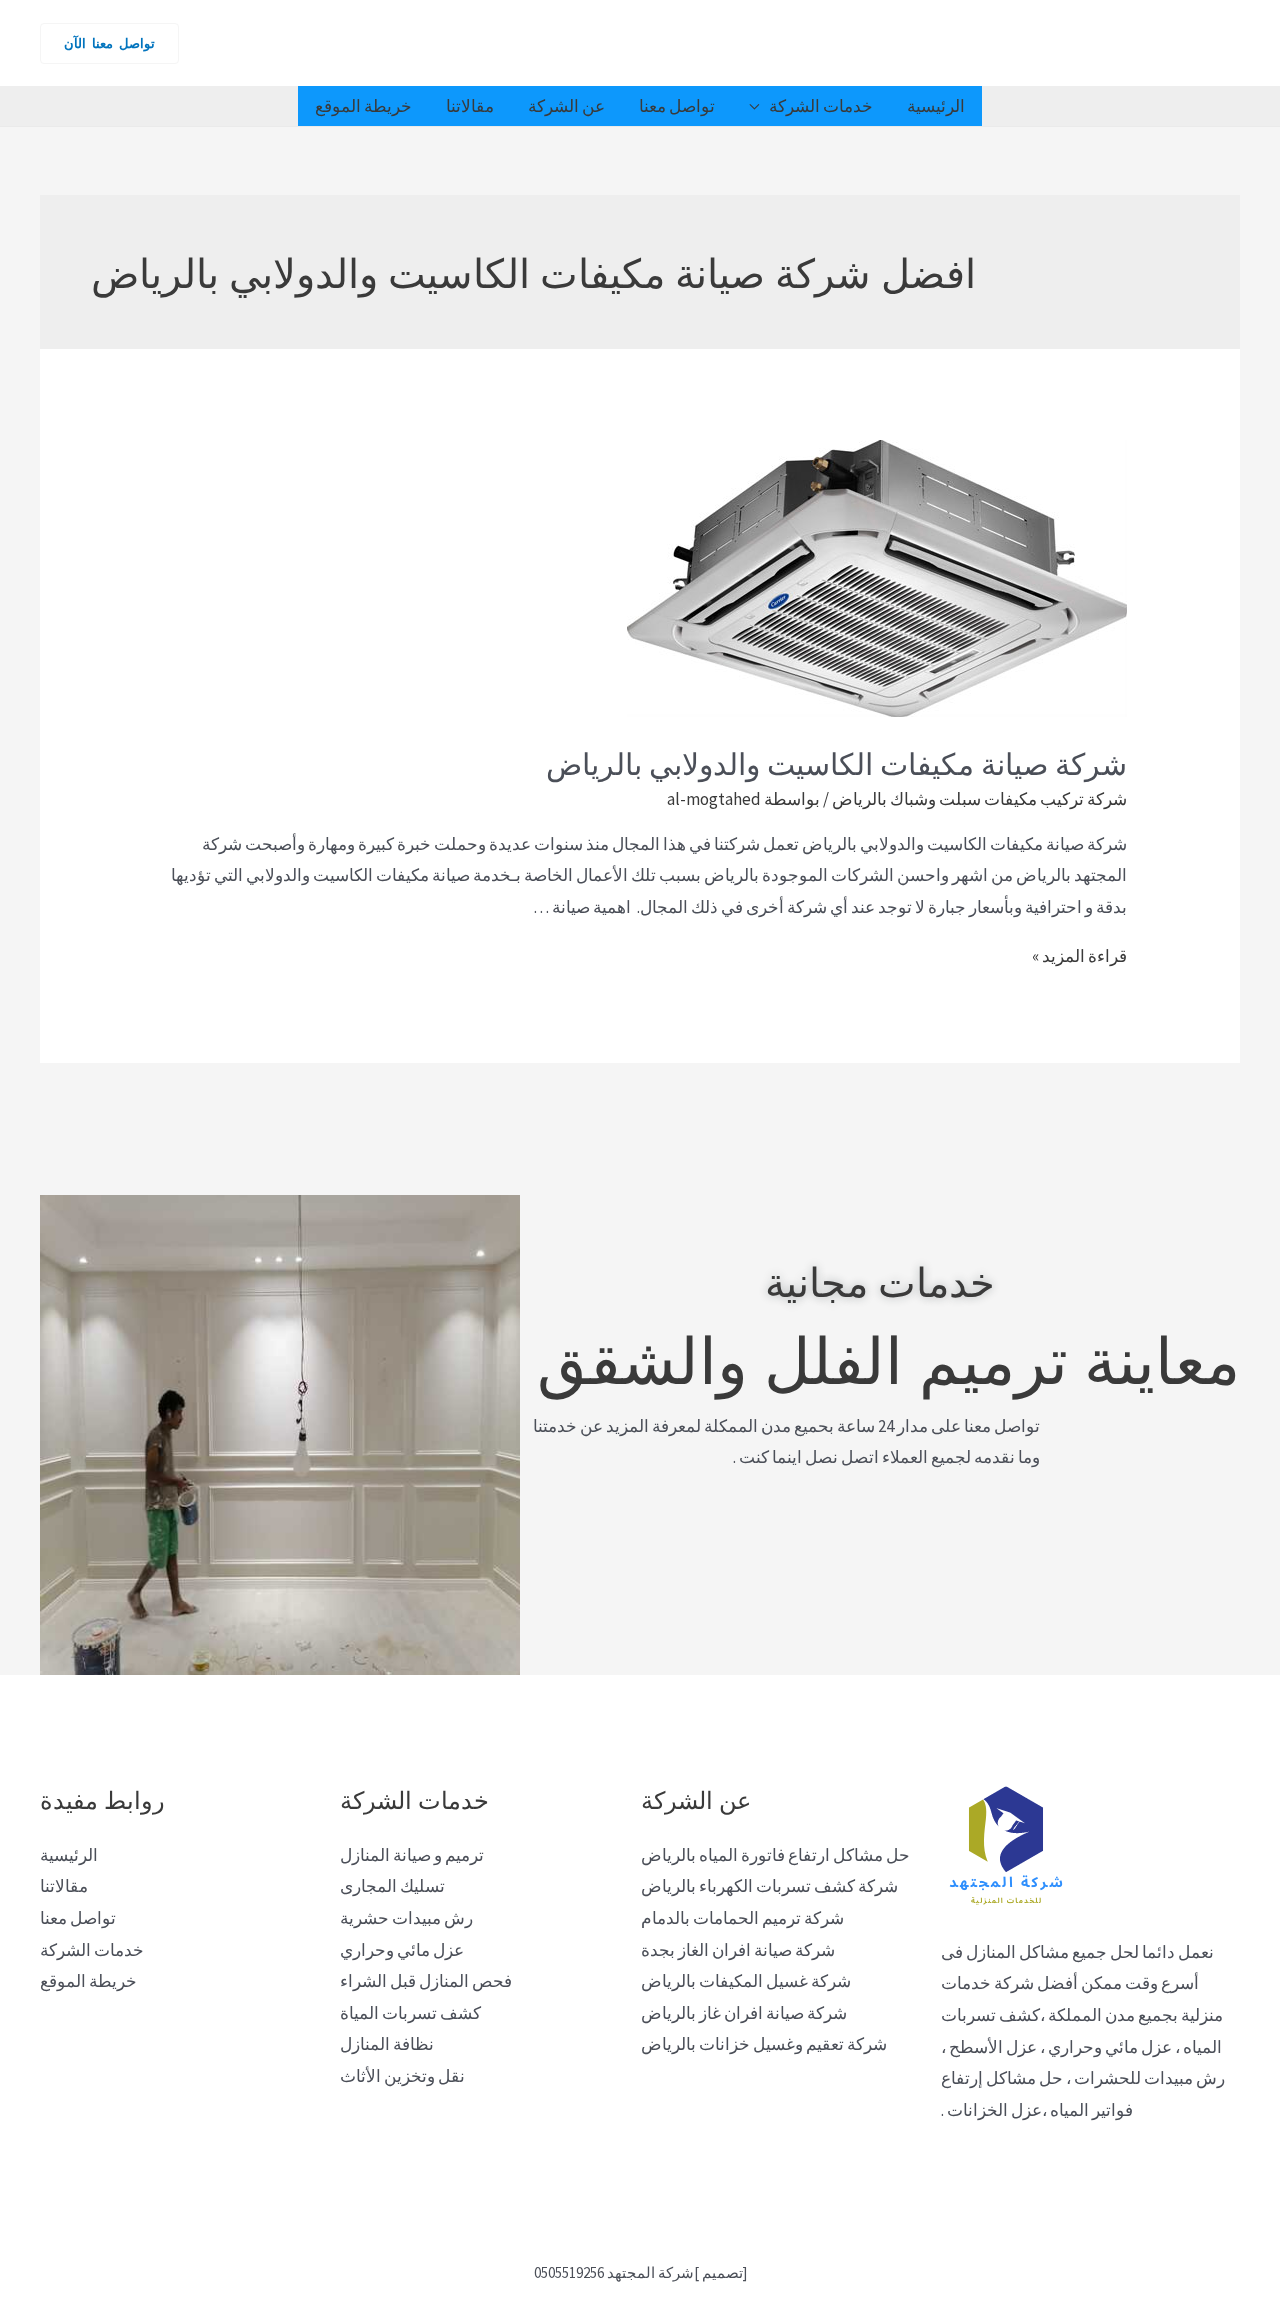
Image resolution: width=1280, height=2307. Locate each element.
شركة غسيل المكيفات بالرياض (746, 1981)
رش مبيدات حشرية (406, 1918)
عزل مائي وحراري (402, 1950)
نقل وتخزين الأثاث (402, 2076)
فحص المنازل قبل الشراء (426, 1981)
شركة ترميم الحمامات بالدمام (742, 1918)
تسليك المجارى (392, 1886)
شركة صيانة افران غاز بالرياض (744, 2013)
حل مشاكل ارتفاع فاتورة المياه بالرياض (775, 1855)
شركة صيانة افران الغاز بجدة (738, 1950)
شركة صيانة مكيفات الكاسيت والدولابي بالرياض (836, 761)
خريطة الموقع (363, 106)
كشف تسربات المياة (410, 2013)
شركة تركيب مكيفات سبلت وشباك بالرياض (979, 799)
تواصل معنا (677, 106)
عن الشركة (566, 106)
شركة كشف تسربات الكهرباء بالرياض (769, 1886)
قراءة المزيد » (1079, 956)
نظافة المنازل (387, 2044)
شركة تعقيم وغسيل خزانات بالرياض (764, 2044)
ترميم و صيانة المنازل (412, 1855)
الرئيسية (936, 106)
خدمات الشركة (821, 106)
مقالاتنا (470, 106)
